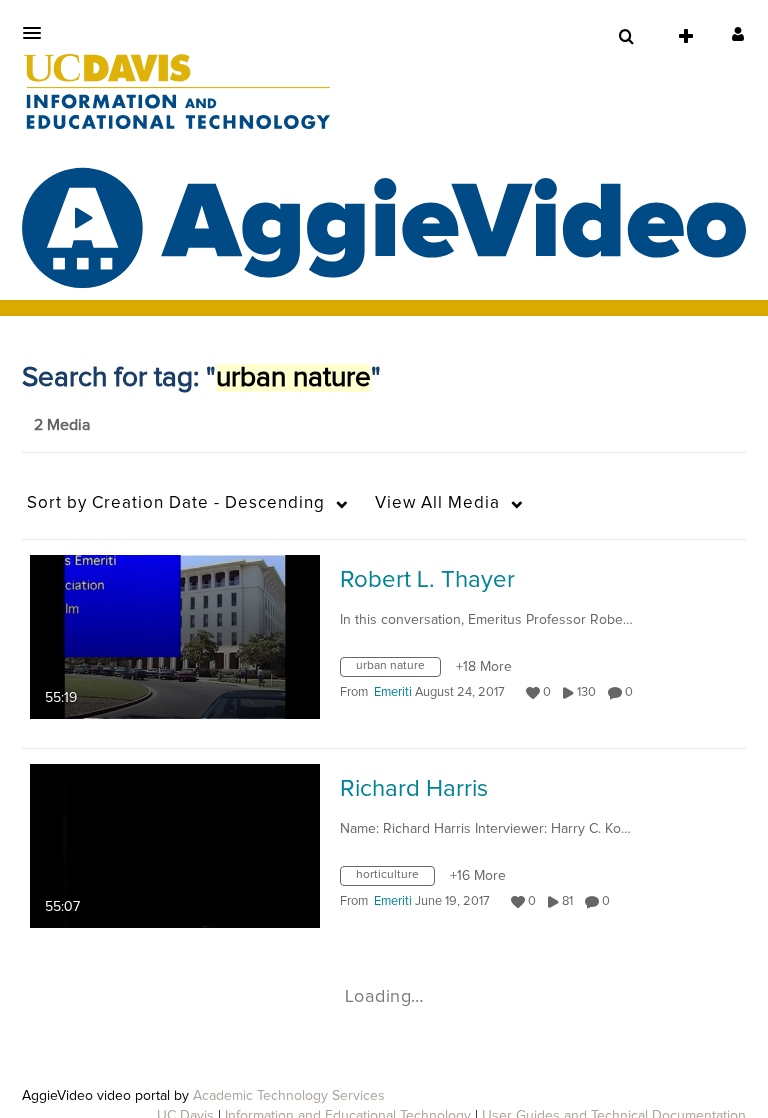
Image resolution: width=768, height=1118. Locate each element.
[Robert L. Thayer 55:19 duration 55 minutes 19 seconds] (175, 636)
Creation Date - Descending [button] (176, 503)
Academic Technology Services (289, 1096)
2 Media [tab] (62, 425)
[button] (38, 33)
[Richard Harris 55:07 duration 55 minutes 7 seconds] (175, 845)
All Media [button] (437, 503)
